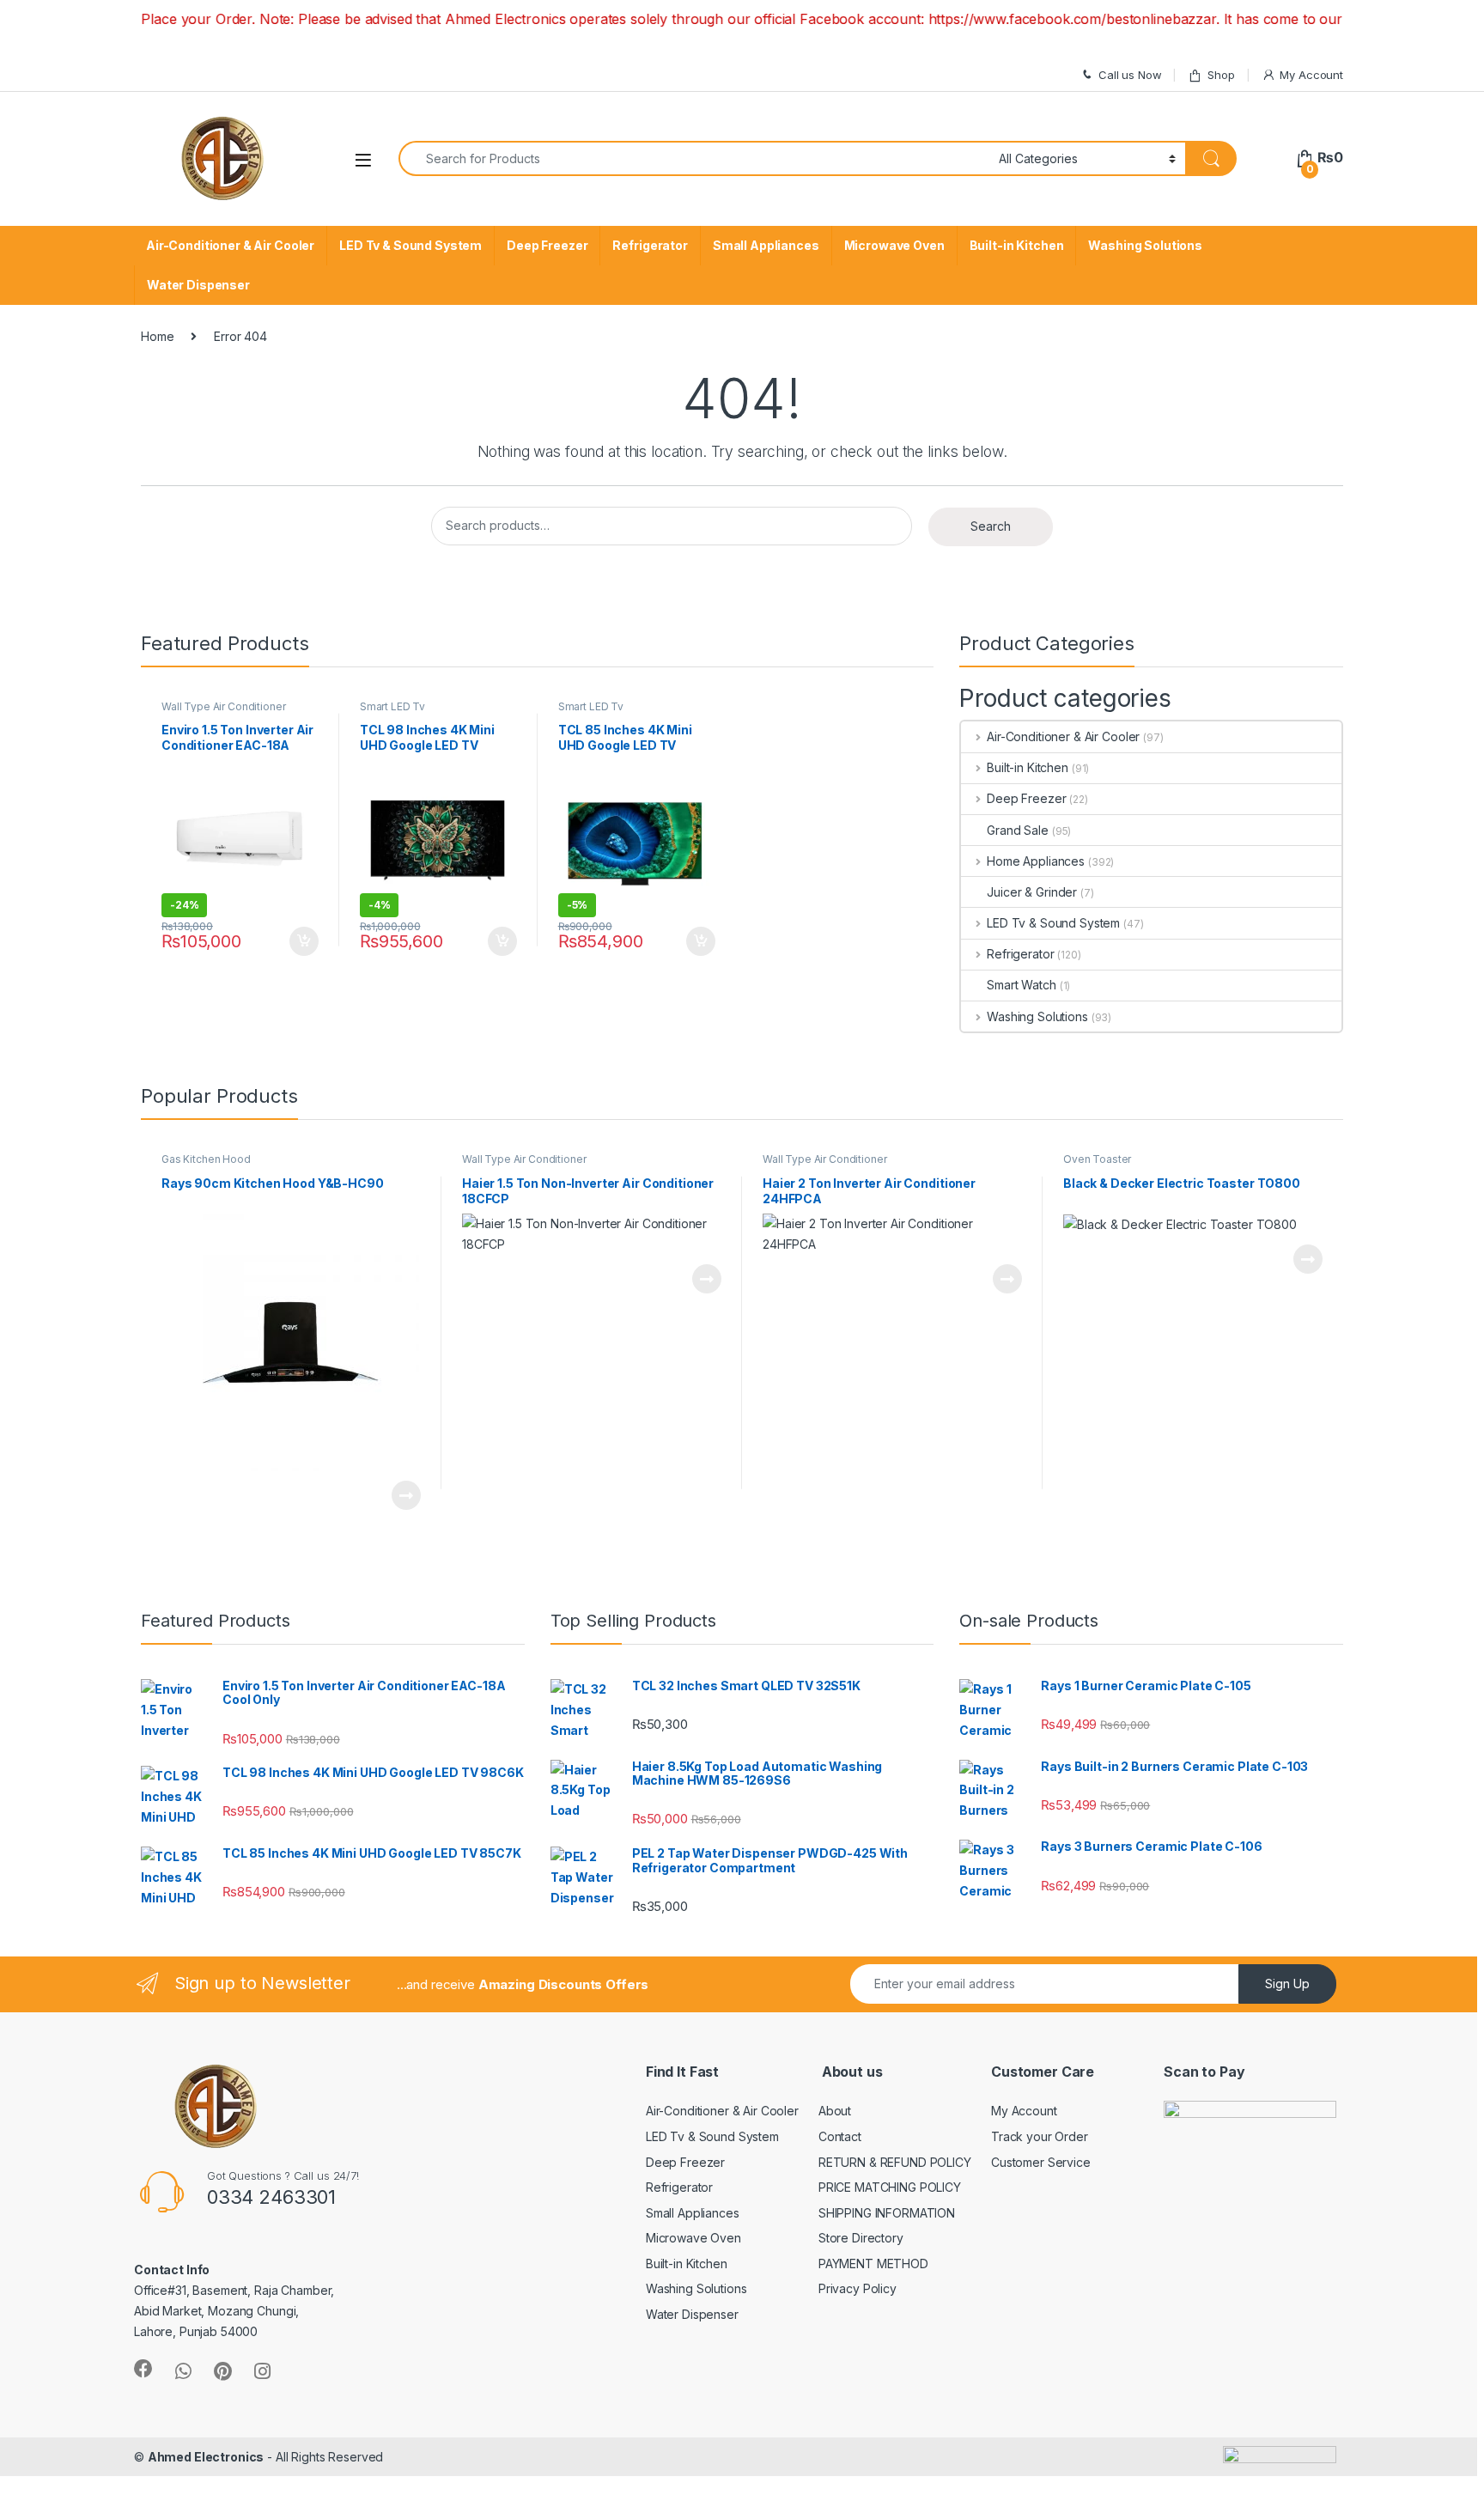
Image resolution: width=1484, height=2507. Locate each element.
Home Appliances (1036, 861)
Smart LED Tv (392, 706)
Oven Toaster (1097, 1159)
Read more (406, 1495)
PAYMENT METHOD (873, 2264)
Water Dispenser (198, 285)
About (835, 2111)
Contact (840, 2136)
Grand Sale (1018, 830)
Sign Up (1287, 1984)
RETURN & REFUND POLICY (895, 2162)
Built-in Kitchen (1017, 245)
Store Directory (861, 2238)
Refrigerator (650, 245)
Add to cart (304, 941)
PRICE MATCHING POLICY (890, 2187)
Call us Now (1130, 75)
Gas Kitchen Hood (206, 1159)
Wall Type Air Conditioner (224, 706)
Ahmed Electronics (206, 2457)
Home (157, 336)
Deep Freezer (547, 245)
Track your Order (1040, 2136)
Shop (1221, 75)
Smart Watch (1021, 985)
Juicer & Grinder (1032, 892)
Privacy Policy (858, 2288)
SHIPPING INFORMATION (887, 2213)
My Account (1311, 75)
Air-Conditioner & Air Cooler (230, 245)
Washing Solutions (1145, 245)
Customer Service (1041, 2162)
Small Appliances (766, 245)
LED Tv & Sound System (411, 245)
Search (991, 526)
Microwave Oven (894, 245)
